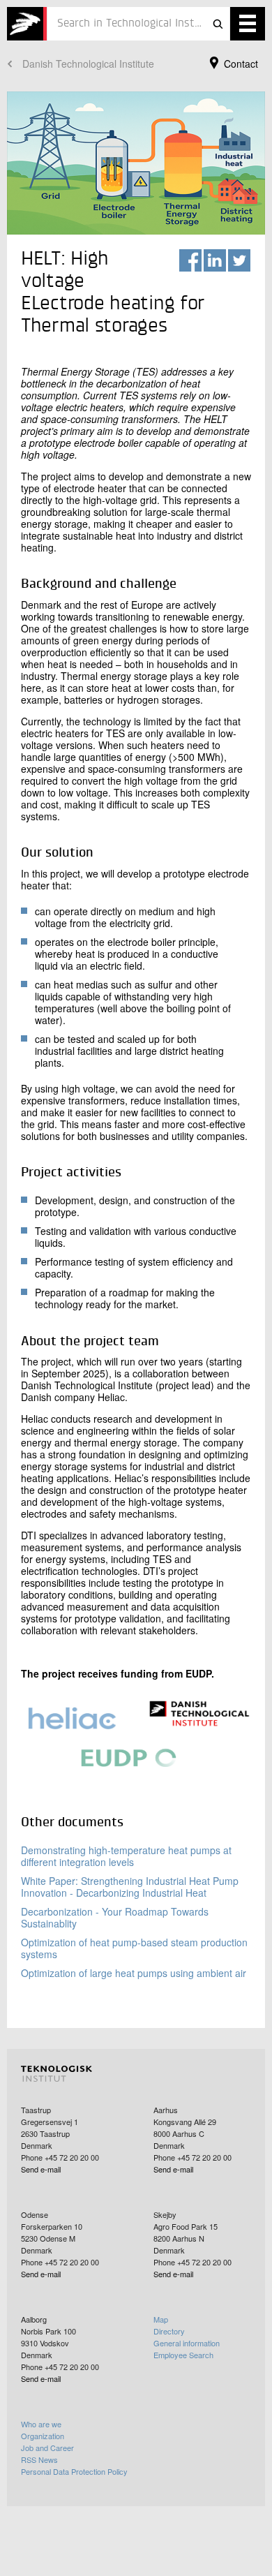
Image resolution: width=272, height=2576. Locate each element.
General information (187, 2343)
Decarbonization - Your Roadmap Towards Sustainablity (115, 1917)
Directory (169, 2331)
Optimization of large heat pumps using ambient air (134, 1973)
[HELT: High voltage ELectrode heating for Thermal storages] (27, 24)
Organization (43, 2436)
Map (161, 2319)
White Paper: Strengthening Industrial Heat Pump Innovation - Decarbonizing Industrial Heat (130, 1887)
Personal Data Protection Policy (74, 2471)
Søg (218, 24)
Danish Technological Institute (88, 64)
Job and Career (47, 2448)
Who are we (41, 2424)
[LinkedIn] (215, 260)
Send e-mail (41, 2169)
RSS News (39, 2459)
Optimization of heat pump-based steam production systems (134, 1948)
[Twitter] (239, 260)
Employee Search (183, 2355)
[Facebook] (190, 260)
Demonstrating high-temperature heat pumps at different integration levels (126, 1856)
